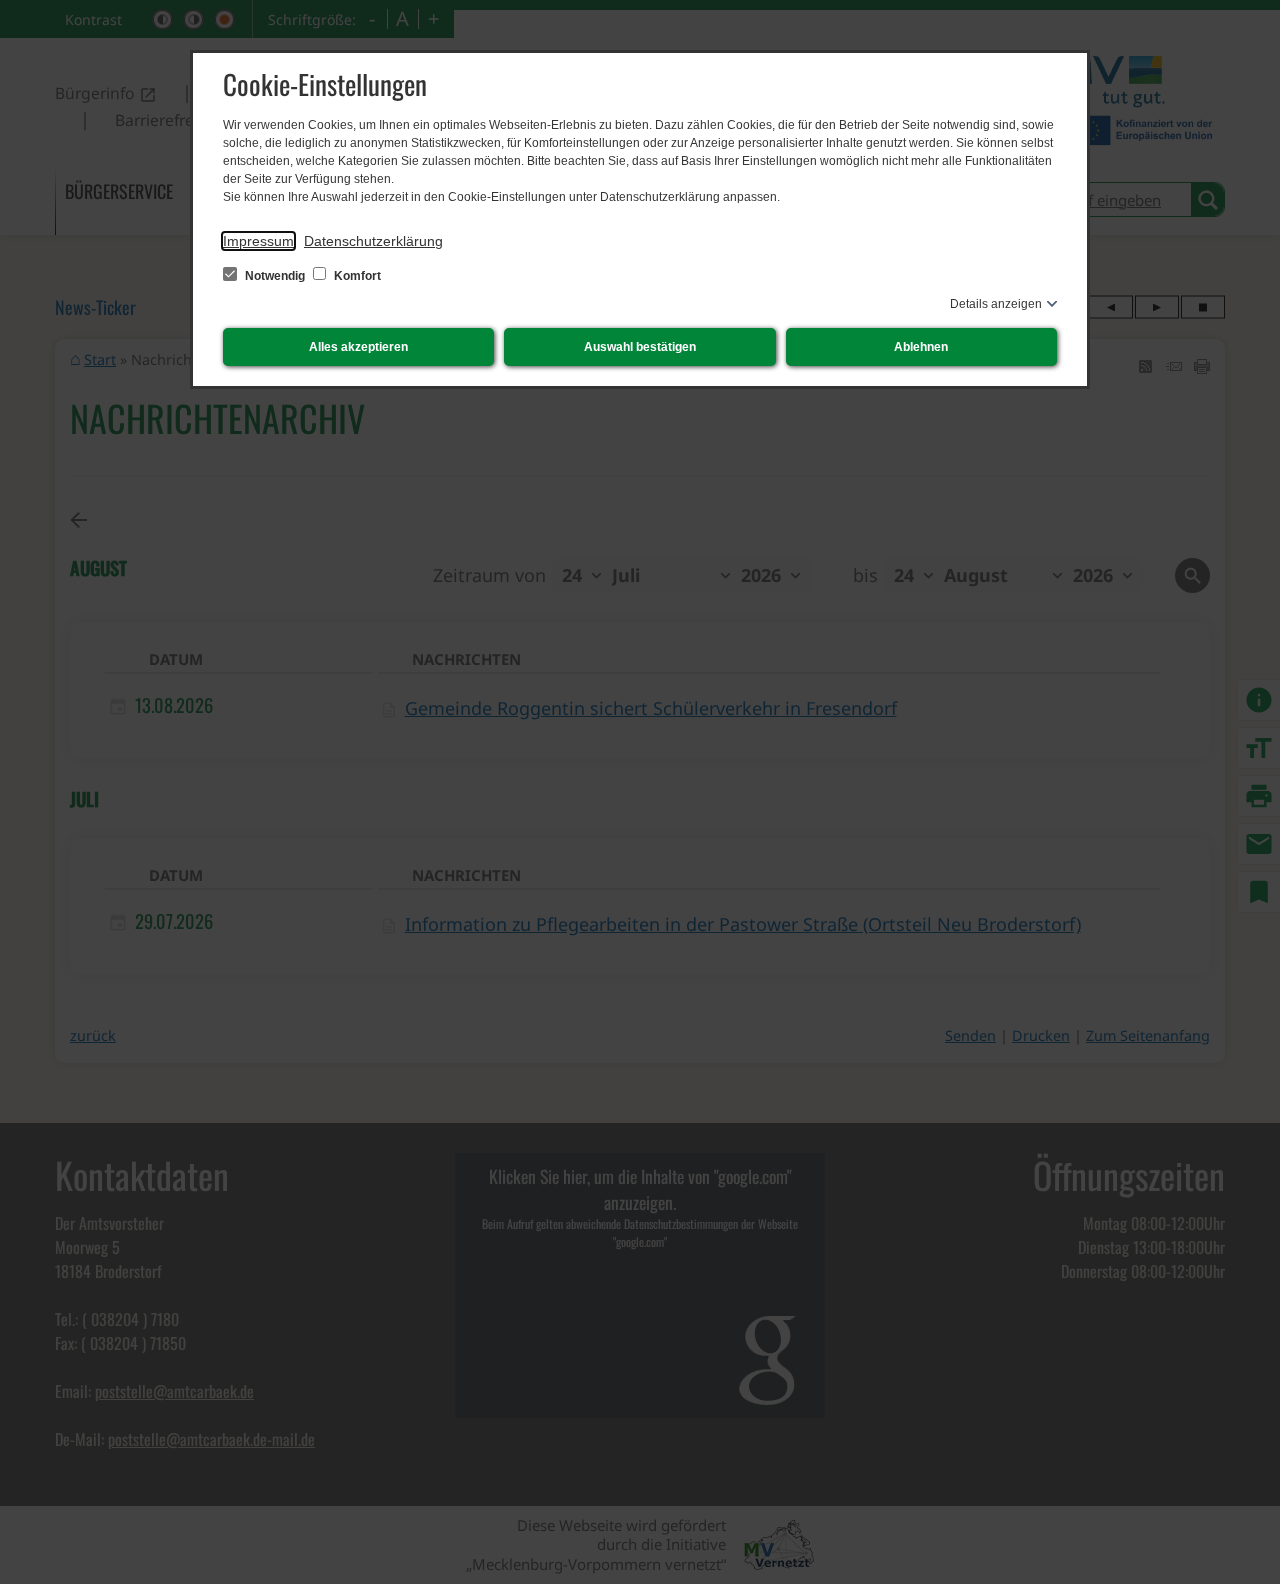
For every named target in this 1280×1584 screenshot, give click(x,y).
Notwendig (275, 276)
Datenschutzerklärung (373, 241)
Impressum (258, 241)
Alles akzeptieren (358, 347)
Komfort (356, 276)
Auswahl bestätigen (640, 347)
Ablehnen (921, 347)
